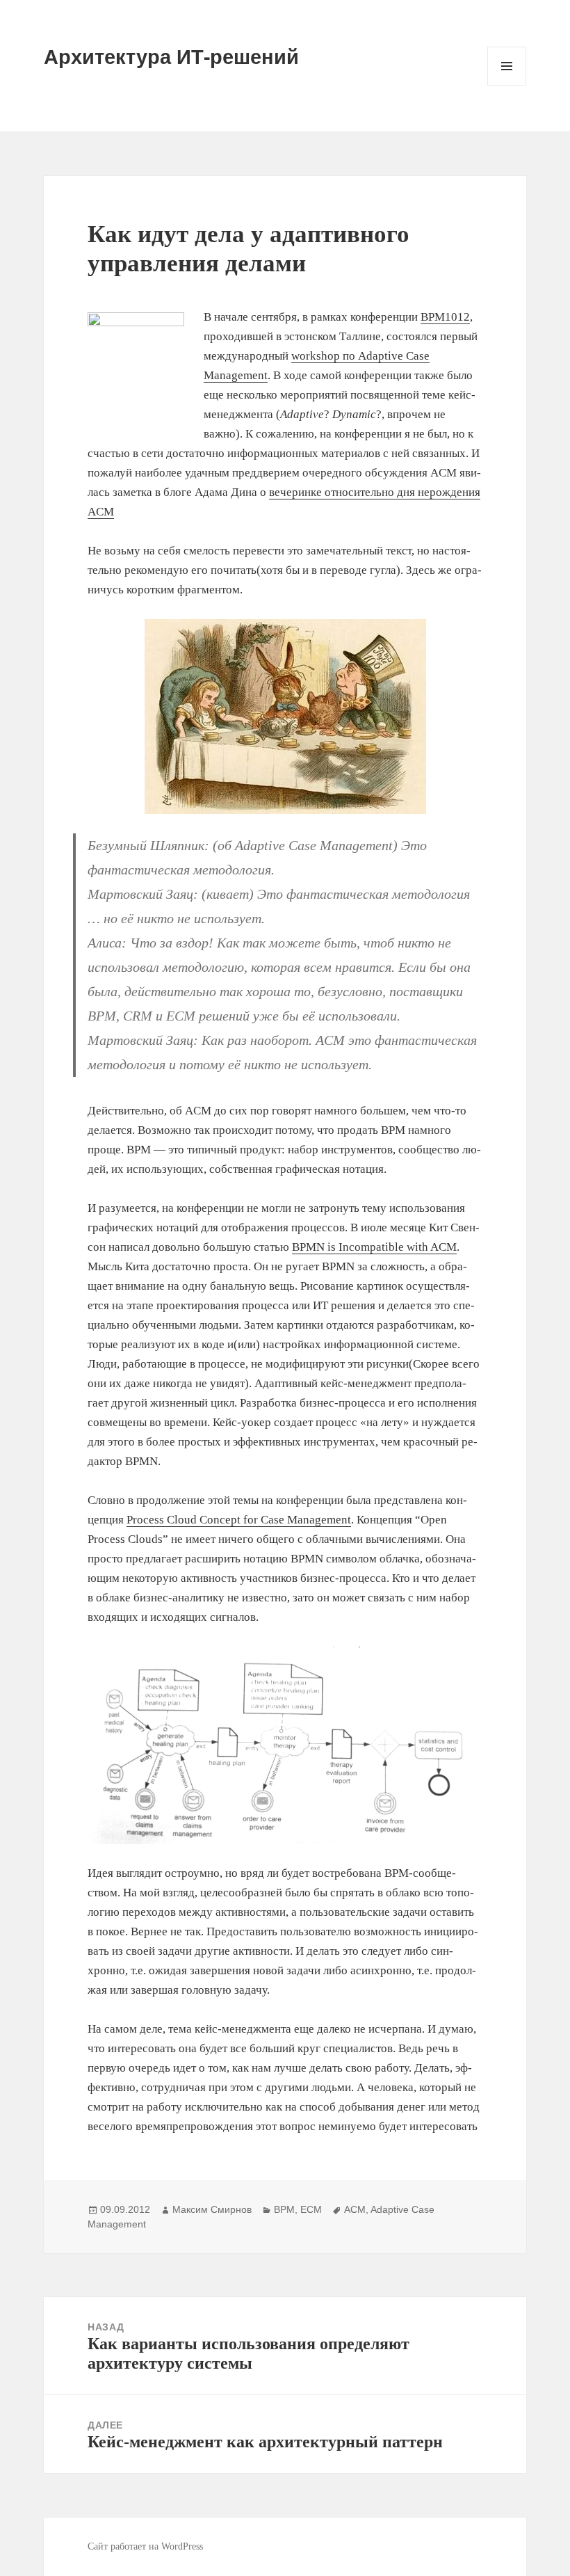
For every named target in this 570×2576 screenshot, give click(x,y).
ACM (355, 2209)
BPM (284, 2209)
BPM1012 (445, 317)
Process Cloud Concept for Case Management (239, 1520)
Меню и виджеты (507, 85)
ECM (311, 2209)
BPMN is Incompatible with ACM (374, 1247)
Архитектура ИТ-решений (171, 56)
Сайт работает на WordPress (145, 2546)
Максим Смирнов (212, 2209)
